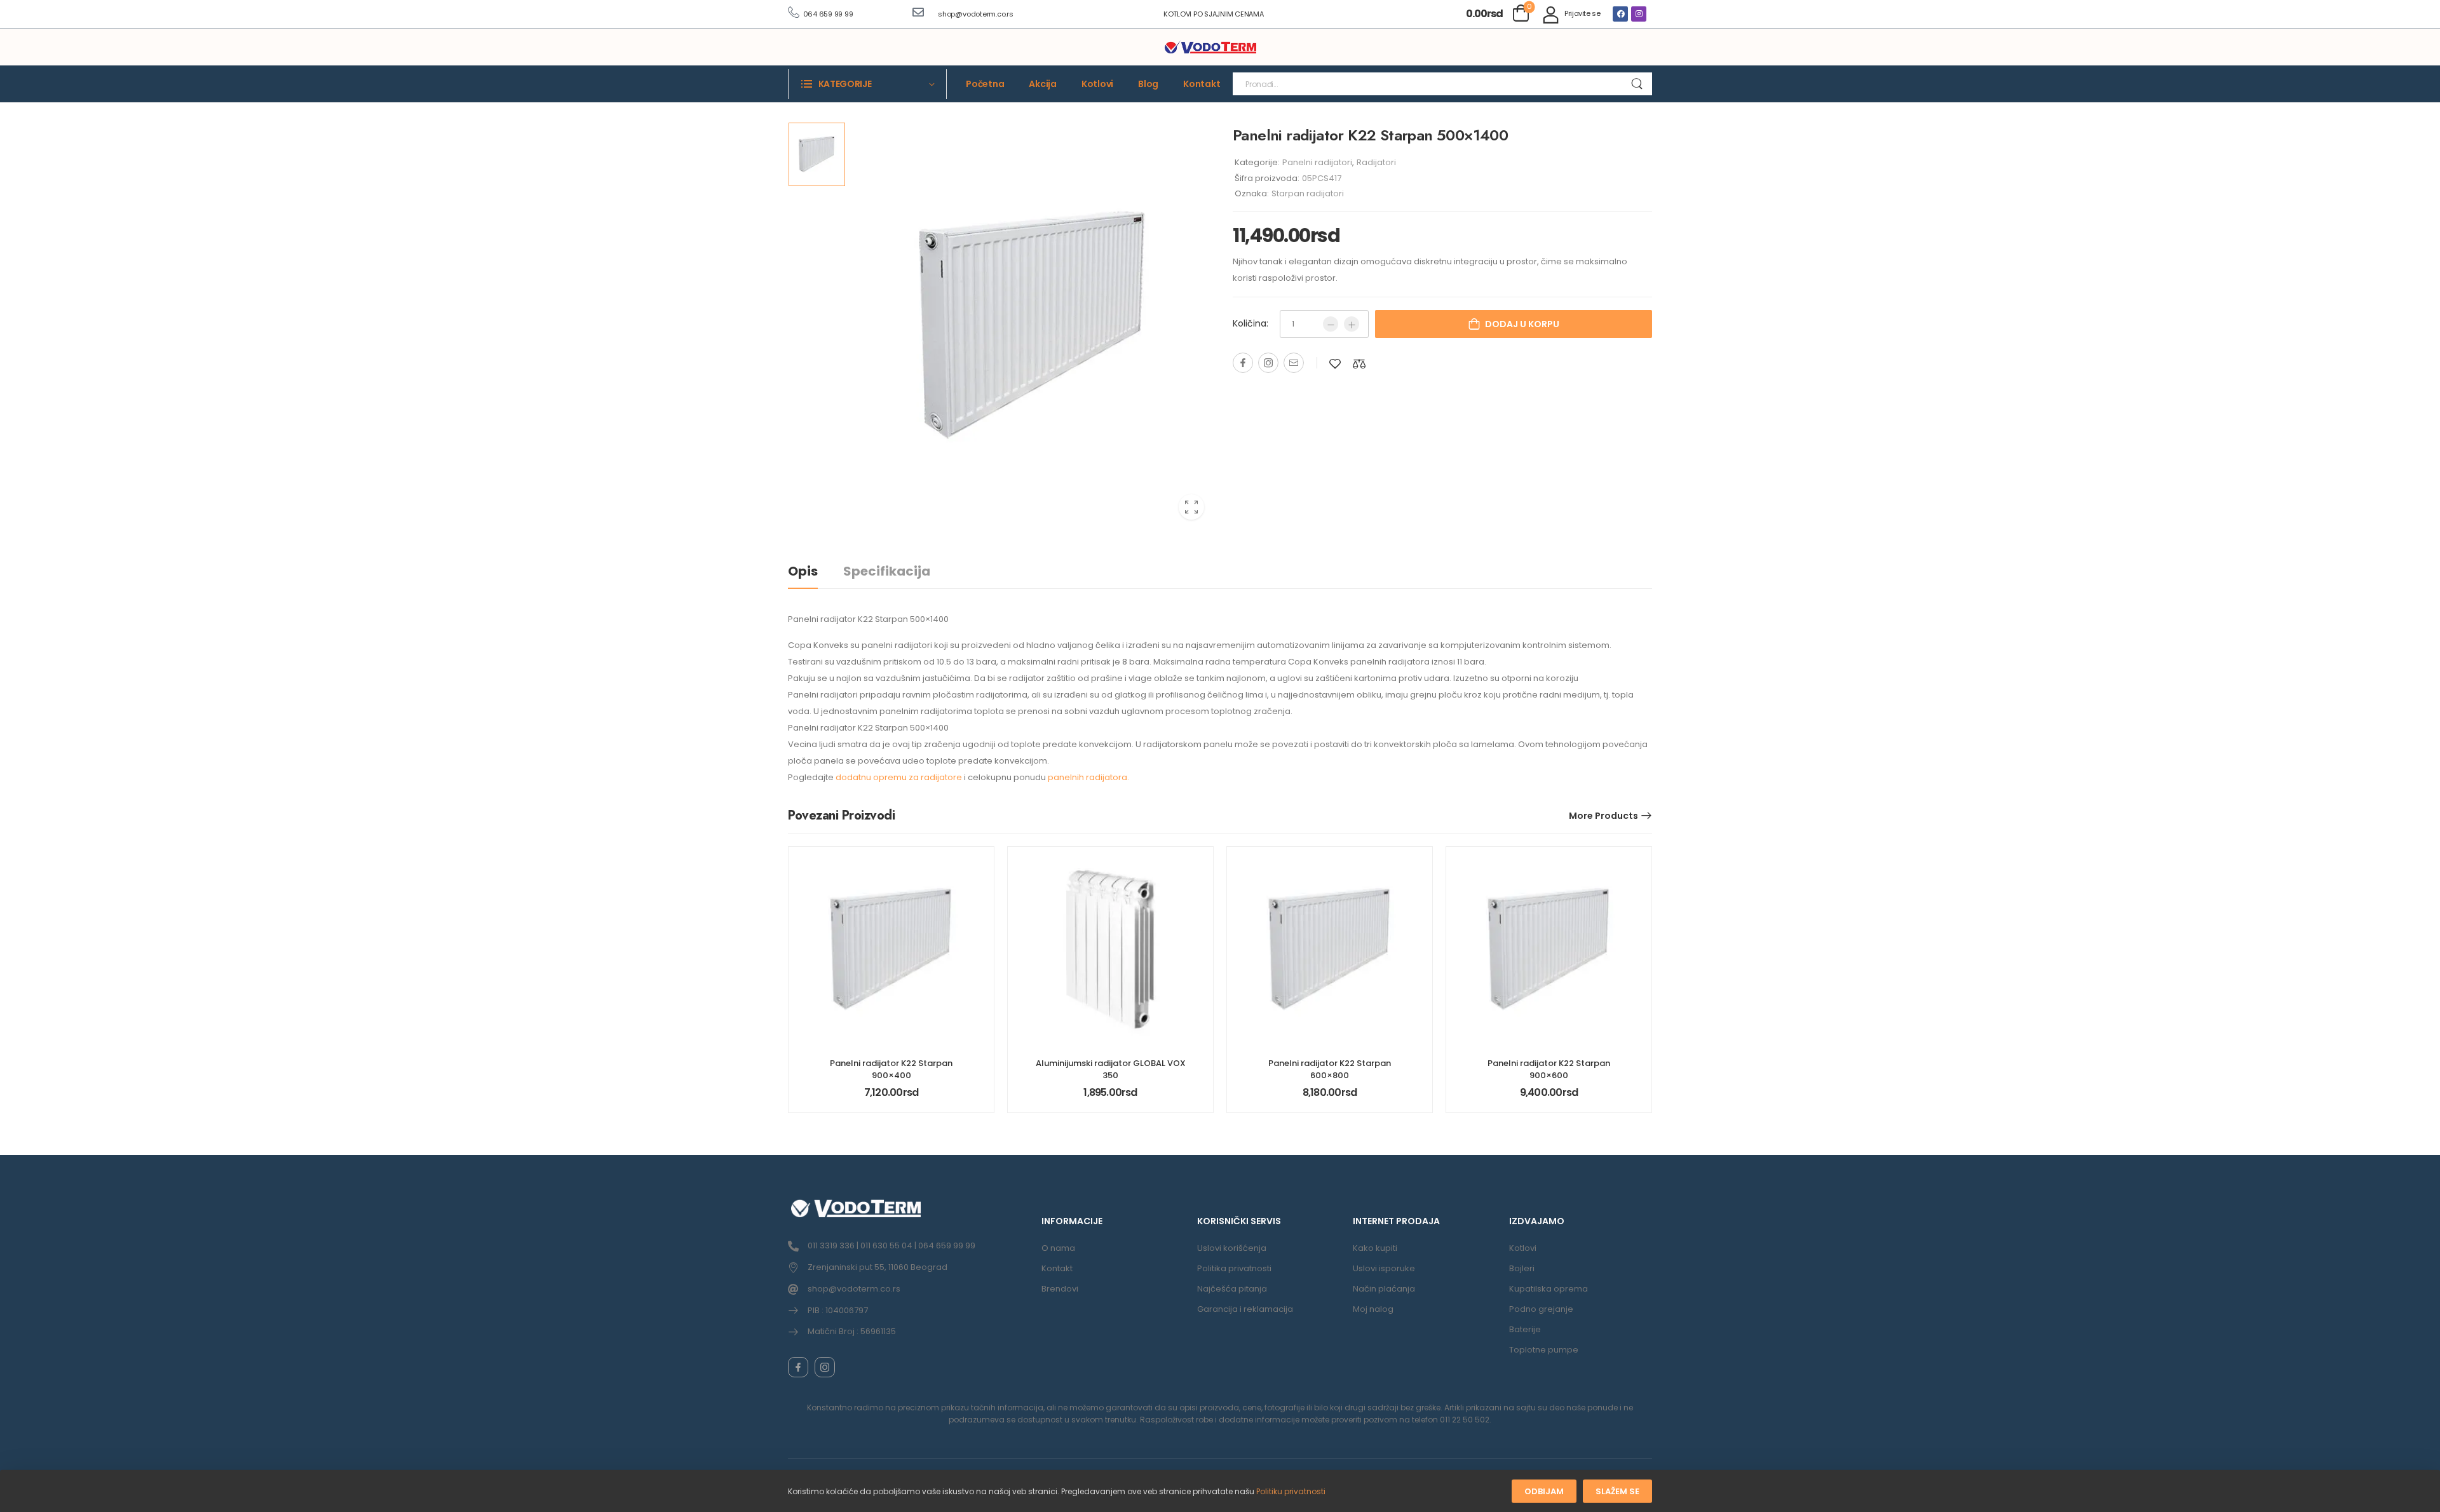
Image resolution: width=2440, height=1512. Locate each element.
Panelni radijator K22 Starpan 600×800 (1330, 1069)
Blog (1148, 84)
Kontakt (1202, 84)
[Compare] (1359, 364)
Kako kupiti (1375, 1248)
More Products (1603, 816)
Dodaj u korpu (1522, 324)
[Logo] (1210, 48)
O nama (1058, 1248)
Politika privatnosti (1234, 1268)
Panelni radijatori (1317, 162)
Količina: (1250, 323)
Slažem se (1617, 1491)
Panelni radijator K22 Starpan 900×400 (891, 1069)
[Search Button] (1637, 84)
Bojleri (1522, 1268)
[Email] (1294, 363)
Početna (985, 84)
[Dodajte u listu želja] (1335, 364)
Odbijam (1544, 1491)
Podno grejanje (1541, 1309)
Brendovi (1060, 1289)
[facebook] (798, 1367)
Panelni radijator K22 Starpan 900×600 (1549, 1069)
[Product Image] (1033, 326)
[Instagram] (1639, 14)
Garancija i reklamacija (1245, 1309)
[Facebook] (1620, 14)
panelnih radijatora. (1088, 777)
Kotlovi (1097, 84)
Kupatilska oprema (1549, 1289)
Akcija (1043, 84)
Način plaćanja (1384, 1289)
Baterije (1525, 1329)
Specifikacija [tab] (887, 571)
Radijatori (1376, 162)
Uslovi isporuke (1384, 1268)
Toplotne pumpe (1544, 1350)
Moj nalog (1373, 1309)
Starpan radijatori (1308, 193)
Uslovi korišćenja (1232, 1248)
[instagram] (825, 1367)
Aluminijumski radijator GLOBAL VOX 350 (1111, 1069)
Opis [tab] (803, 571)
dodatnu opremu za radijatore (899, 777)
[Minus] (1331, 324)
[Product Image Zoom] (1191, 507)
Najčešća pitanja (1232, 1289)
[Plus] (1352, 324)
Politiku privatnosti (1291, 1491)
